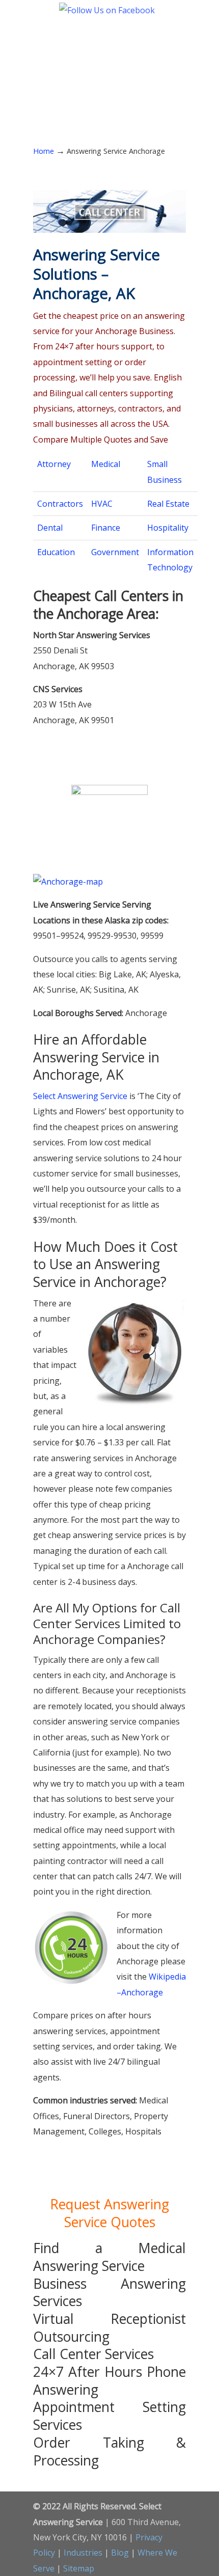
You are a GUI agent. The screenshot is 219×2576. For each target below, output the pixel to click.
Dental (50, 528)
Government (115, 552)
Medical (106, 464)
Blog (120, 2553)
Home (44, 151)
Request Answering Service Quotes (109, 2213)
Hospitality (168, 528)
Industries (83, 2553)
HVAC (102, 504)
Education (56, 552)
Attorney (54, 464)
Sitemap (79, 2568)
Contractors (60, 504)
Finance (106, 528)
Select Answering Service (109, 61)
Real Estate (168, 504)
